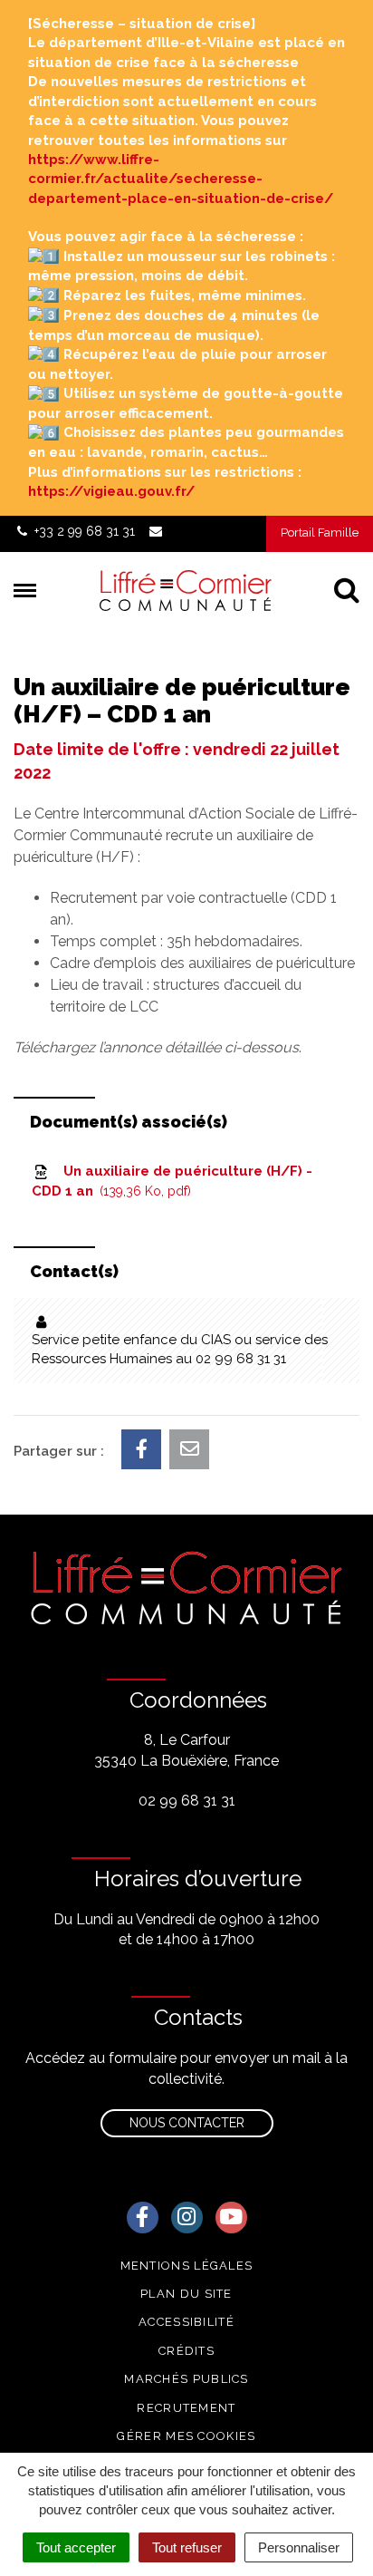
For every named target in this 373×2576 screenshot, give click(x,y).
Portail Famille (320, 533)
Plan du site (186, 2294)
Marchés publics (186, 2379)
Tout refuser (187, 2547)
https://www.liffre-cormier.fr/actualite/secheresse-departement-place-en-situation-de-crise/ (181, 179)
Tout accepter (76, 2547)
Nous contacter (187, 2123)
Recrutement (186, 2408)
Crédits (186, 2351)
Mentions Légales (187, 2266)
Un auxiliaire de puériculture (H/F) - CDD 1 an (172, 1181)
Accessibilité (186, 2322)
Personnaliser (299, 2547)
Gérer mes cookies (186, 2436)
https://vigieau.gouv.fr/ (111, 491)
